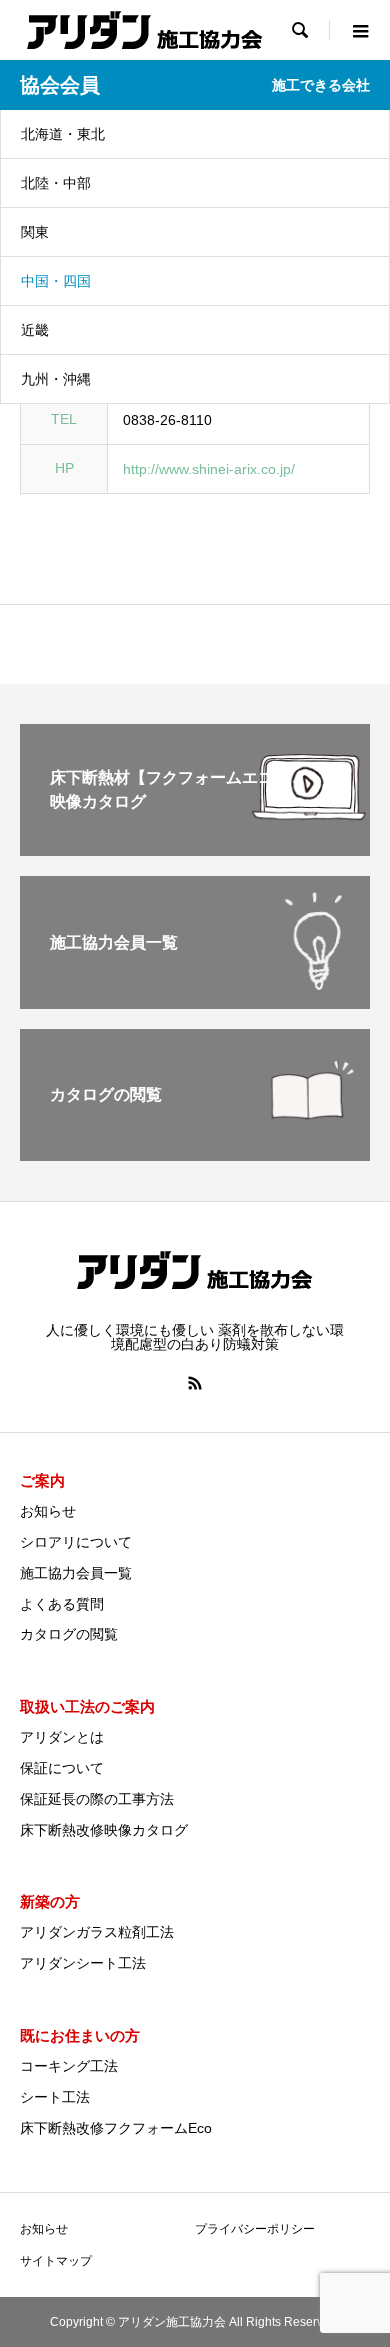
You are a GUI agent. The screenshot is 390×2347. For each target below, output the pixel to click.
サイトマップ (56, 2261)
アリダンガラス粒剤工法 (97, 1932)
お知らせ (48, 1511)
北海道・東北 (63, 134)
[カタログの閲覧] (195, 1152)
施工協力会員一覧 (76, 1573)
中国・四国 (56, 281)
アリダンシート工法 (83, 1963)
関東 (35, 232)
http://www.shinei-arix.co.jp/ (209, 469)
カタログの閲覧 (69, 1634)
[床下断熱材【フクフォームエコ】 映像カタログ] (195, 847)
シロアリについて (76, 1542)
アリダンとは (62, 1737)
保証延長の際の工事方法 (97, 1799)
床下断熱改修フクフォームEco (116, 2128)
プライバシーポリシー (255, 2229)
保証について (62, 1768)
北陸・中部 (56, 183)
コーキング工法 (69, 2066)
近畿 (35, 330)
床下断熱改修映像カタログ (104, 1830)
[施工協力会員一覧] (195, 1000)
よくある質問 (62, 1604)
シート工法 (55, 2097)
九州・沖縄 (56, 379)
